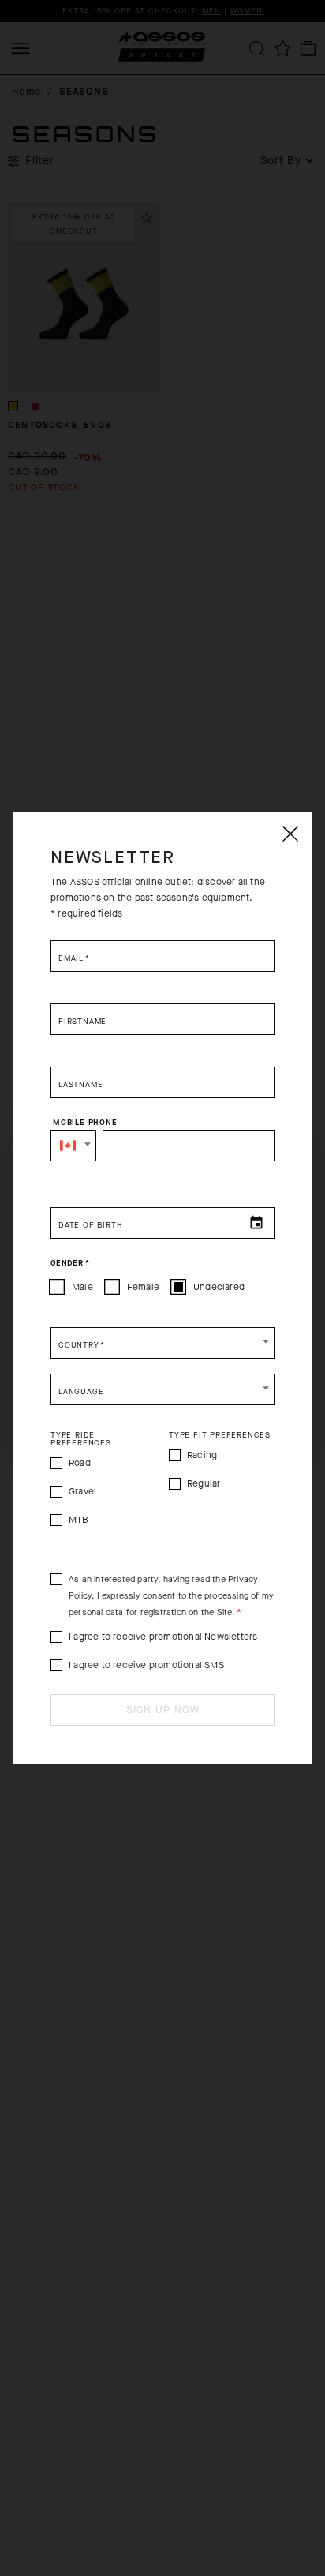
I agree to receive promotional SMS (146, 1665)
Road (80, 1463)
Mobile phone (85, 1122)
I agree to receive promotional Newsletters (163, 1637)
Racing (202, 1455)
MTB (79, 1520)
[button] (73, 1146)
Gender (70, 1262)
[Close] (290, 834)
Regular (204, 1483)
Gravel (82, 1491)
